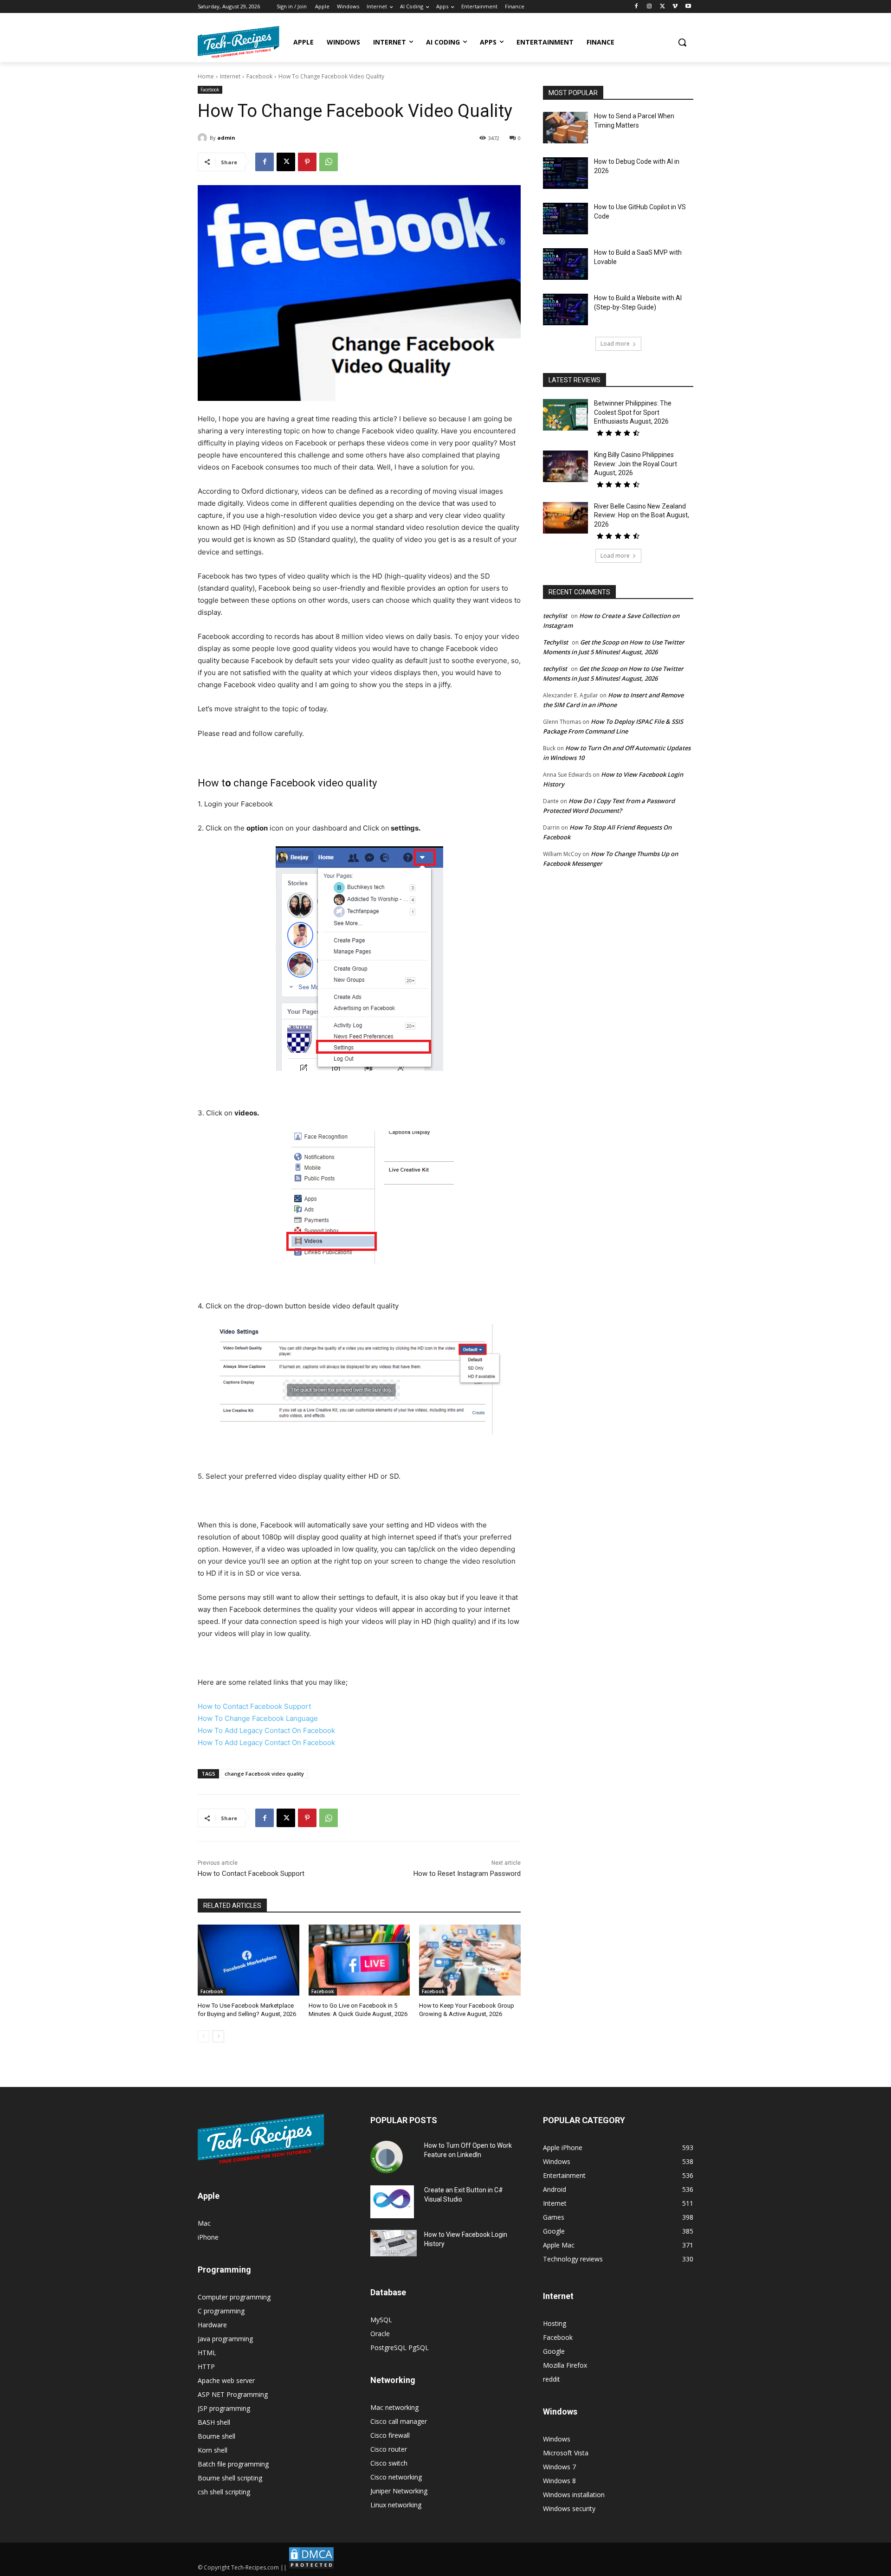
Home (206, 76)
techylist (555, 616)
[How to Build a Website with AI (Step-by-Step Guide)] (565, 309)
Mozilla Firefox (565, 2365)
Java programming (225, 2339)
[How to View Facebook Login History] (394, 2243)
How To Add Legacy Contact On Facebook (266, 1730)
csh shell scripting (224, 2492)
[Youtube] (688, 7)
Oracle (380, 2334)
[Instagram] (649, 7)
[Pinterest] (307, 162)
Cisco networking (396, 2477)
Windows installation (574, 2495)
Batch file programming (233, 2464)
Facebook (259, 76)
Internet (230, 76)
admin (226, 138)
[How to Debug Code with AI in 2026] (565, 173)
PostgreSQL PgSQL (400, 2347)
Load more (615, 344)
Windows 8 (559, 2481)
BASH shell (214, 2422)
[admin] (204, 138)
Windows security (569, 2508)
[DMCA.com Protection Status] (311, 2567)
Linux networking (396, 2505)
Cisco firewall (390, 2435)
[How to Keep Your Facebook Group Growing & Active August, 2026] (470, 1960)
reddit (552, 2379)
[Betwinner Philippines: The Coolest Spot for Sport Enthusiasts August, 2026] (565, 415)
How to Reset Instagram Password (467, 1874)
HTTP (206, 2367)
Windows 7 (559, 2467)
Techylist (555, 642)
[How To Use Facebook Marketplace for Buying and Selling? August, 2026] (249, 1960)
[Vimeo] (675, 7)
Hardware (212, 2325)
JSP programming (224, 2408)
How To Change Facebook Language (258, 1718)
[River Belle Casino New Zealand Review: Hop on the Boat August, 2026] (565, 518)
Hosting (555, 2323)
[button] (682, 42)
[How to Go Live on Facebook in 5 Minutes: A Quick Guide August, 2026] (359, 1960)
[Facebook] (636, 7)
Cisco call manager (399, 2421)
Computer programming (234, 2297)
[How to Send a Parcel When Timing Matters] (565, 128)
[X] (662, 7)
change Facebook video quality (264, 1774)
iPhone (208, 2237)
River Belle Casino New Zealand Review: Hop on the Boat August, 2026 (642, 515)
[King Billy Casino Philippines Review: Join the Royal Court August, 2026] (565, 466)
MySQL (381, 2320)
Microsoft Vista (566, 2453)
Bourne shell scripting (230, 2478)
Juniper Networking (399, 2491)
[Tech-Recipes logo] (239, 42)
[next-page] (218, 2036)
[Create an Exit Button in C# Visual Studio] (392, 2202)
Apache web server (226, 2380)
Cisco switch (389, 2463)
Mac (204, 2223)
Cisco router (389, 2449)
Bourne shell (216, 2436)
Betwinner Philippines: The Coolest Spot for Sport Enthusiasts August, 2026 (633, 412)
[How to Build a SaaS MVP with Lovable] (565, 264)
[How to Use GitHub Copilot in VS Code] (565, 219)
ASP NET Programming (233, 2394)
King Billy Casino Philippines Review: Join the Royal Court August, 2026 (636, 464)
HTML (207, 2353)
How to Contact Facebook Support (254, 1706)
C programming (221, 2311)
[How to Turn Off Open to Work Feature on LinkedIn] (387, 2157)
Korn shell (213, 2450)
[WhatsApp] (329, 162)
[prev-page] (203, 2036)
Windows (557, 2439)
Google (554, 2351)
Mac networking (394, 2407)
